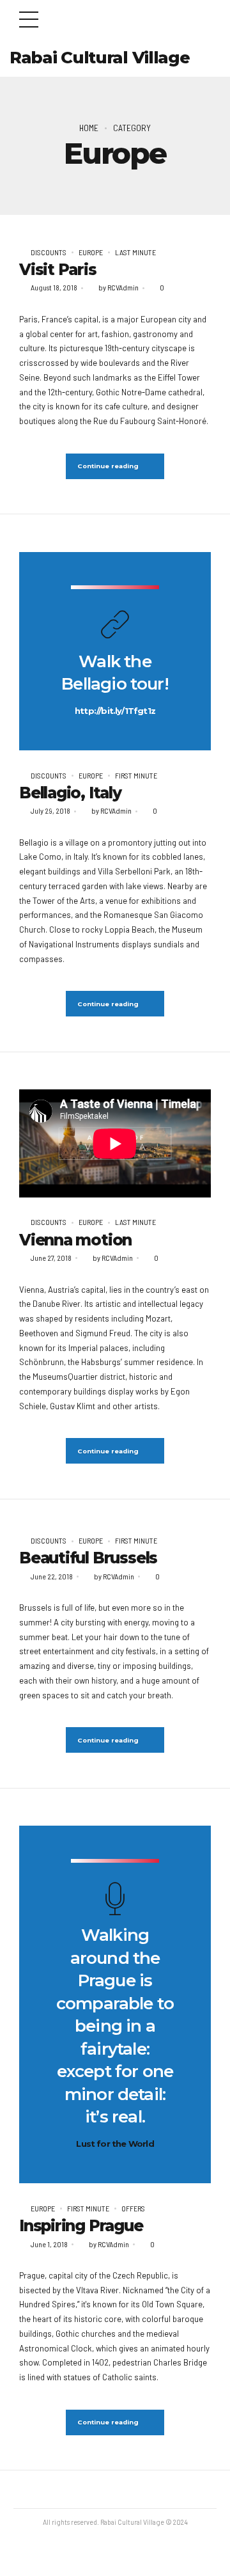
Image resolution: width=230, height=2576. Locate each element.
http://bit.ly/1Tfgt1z (115, 711)
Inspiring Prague (81, 2225)
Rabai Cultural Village (99, 58)
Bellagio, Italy (70, 793)
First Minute (136, 775)
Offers (133, 2208)
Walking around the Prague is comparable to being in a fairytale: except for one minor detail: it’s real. (115, 2026)
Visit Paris (58, 269)
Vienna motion (75, 1240)
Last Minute (135, 252)
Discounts (49, 252)
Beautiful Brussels (88, 1558)
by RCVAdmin (119, 287)
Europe (91, 252)
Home (89, 128)
